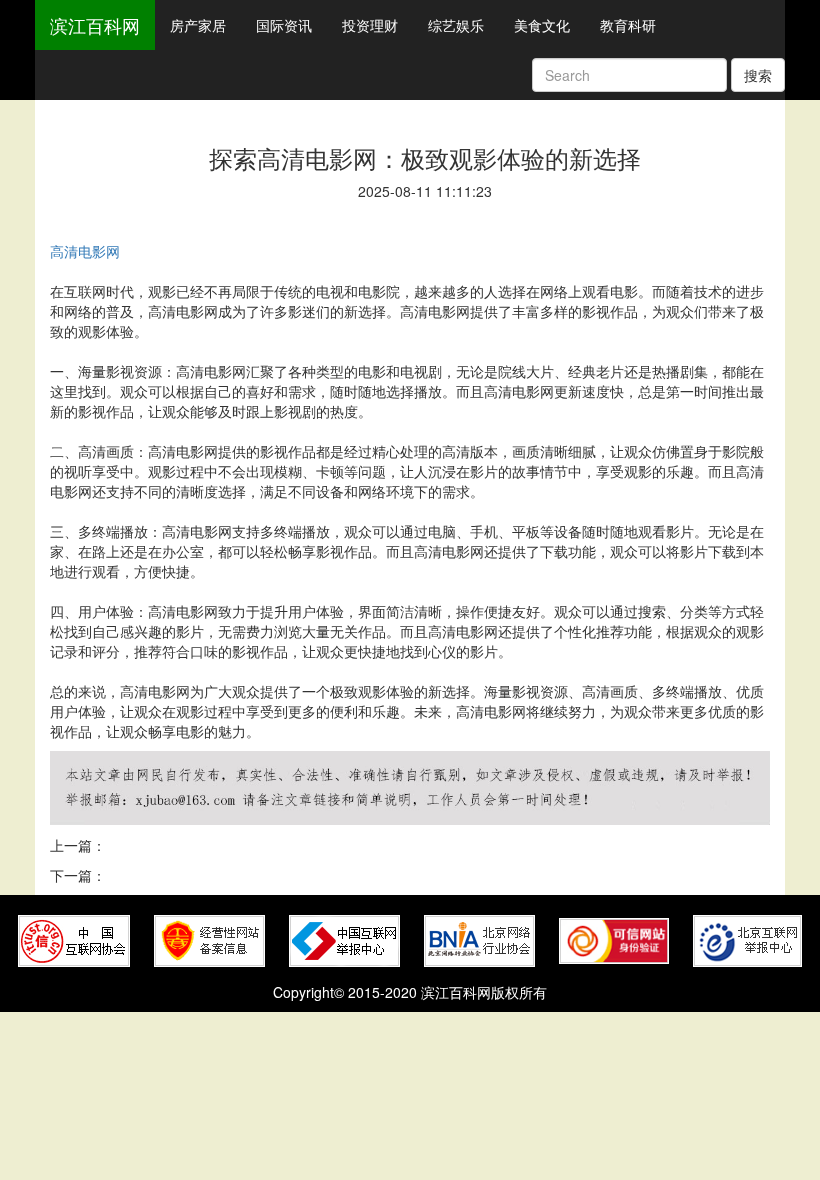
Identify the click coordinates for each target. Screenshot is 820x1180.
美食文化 (542, 25)
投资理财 (370, 25)
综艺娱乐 (456, 25)
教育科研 (628, 25)
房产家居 (198, 25)
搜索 (758, 75)
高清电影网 (85, 251)
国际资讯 (284, 25)
